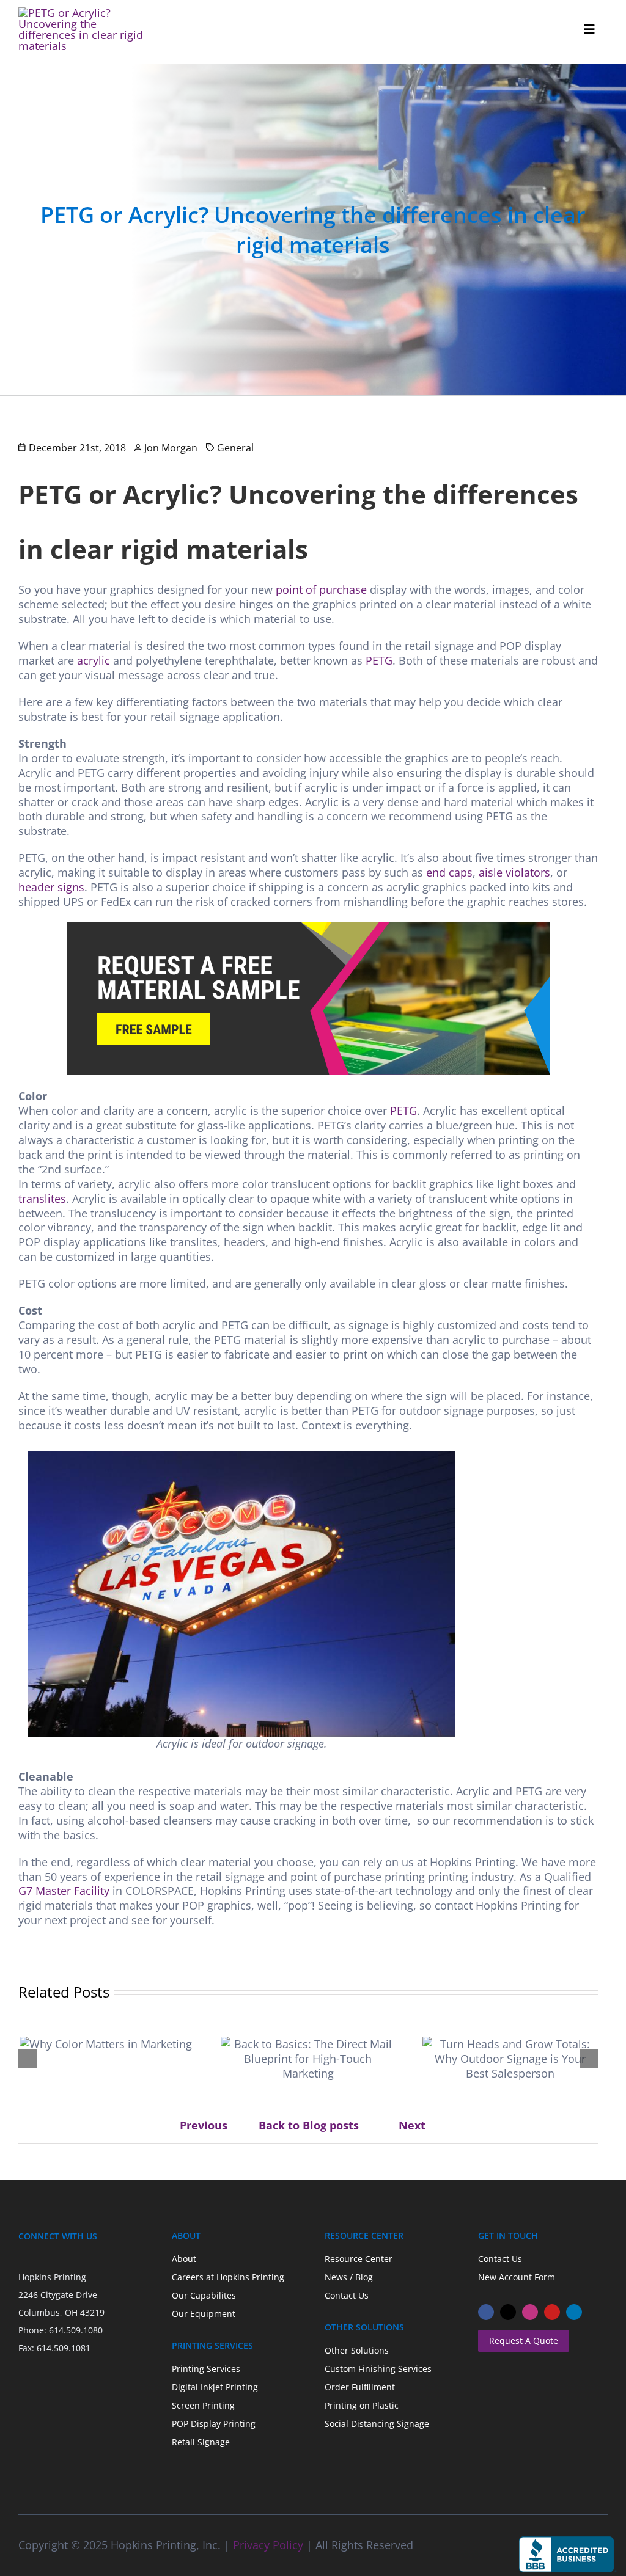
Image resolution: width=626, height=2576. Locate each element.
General (235, 448)
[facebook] (486, 2312)
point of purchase (321, 589)
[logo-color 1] (83, 13)
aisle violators (514, 872)
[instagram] (530, 2312)
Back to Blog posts (309, 2125)
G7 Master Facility (64, 1891)
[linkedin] (574, 2312)
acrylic (94, 660)
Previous (204, 2125)
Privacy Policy (268, 2545)
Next (412, 2125)
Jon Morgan (171, 448)
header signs (51, 887)
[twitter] (508, 2312)
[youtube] (552, 2312)
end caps (449, 872)
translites (42, 1199)
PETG (379, 660)
